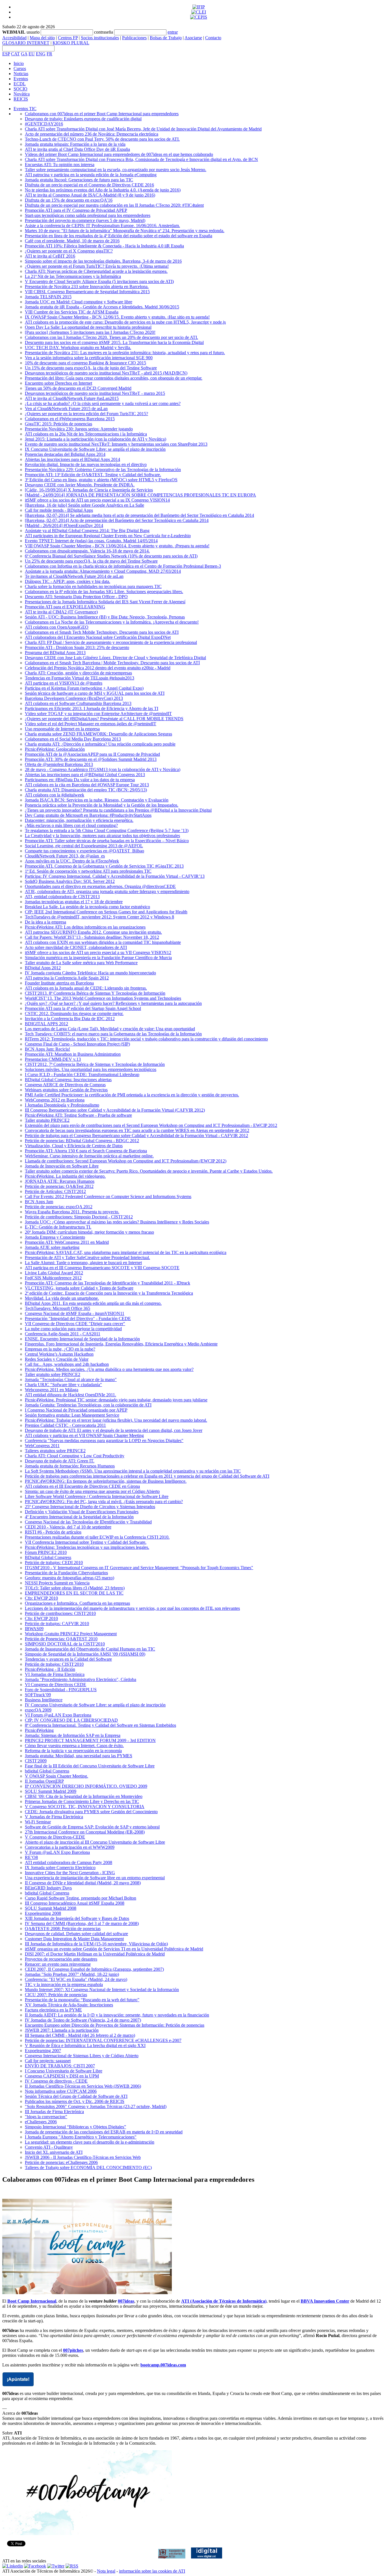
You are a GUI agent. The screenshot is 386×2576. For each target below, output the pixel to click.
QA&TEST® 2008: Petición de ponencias (63, 1929)
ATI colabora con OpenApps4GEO (57, 627)
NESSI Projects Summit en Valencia (57, 1583)
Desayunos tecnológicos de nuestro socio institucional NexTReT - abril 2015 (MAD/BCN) (106, 373)
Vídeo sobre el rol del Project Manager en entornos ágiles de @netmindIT (91, 724)
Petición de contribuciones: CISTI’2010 (60, 1613)
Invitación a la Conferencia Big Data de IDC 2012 (70, 1019)
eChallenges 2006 (41, 2122)
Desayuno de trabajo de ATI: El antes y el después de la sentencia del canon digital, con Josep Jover (114, 1430)
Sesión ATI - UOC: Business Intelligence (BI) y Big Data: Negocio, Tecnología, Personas (105, 617)
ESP (6, 54)
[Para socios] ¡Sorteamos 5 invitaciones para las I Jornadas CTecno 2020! (90, 332)
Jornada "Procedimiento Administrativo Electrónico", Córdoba (81, 1679)
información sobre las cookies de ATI (152, 2571)
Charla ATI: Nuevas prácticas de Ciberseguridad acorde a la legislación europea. (96, 271)
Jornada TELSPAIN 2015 (48, 297)
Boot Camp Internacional (32, 2301)
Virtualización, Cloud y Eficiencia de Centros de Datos (74, 1146)
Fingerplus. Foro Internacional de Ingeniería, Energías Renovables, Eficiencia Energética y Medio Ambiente (121, 1344)
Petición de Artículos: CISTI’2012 (55, 1191)
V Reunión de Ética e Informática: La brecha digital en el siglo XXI (85, 2045)
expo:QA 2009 (38, 1710)
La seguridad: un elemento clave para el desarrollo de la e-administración (90, 2142)
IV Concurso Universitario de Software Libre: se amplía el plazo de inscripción (95, 1705)
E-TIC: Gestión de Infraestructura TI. (58, 1227)
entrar (173, 32)
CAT (15, 54)
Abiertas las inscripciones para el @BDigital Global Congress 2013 (85, 775)
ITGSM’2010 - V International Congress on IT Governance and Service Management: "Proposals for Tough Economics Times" (139, 1568)
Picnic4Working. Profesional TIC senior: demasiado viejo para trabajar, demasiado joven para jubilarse (116, 1400)
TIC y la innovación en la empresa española (64, 1984)
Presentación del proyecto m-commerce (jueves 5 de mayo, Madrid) (85, 220)
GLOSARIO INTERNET (26, 43)
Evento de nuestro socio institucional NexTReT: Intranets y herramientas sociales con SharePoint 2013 (116, 444)
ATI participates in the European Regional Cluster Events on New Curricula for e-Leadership (108, 536)
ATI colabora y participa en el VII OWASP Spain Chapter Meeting (84, 1435)
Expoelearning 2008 (43, 1913)
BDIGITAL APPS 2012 (46, 1024)
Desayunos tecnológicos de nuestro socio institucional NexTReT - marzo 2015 (95, 393)
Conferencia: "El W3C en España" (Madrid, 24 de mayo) (76, 1979)
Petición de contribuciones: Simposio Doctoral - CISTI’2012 (79, 1217)
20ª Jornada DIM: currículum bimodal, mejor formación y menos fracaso (89, 1232)
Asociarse (193, 38)
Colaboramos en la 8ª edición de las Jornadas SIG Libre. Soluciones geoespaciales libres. (104, 592)
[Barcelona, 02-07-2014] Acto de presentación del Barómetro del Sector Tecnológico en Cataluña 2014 (117, 520)
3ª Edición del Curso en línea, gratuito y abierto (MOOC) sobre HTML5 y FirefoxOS (101, 480)
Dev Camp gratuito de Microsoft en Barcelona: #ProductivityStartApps (88, 815)
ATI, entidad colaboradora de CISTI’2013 (62, 897)
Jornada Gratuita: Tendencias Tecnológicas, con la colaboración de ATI (88, 1405)
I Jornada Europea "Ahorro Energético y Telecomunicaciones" (81, 2137)
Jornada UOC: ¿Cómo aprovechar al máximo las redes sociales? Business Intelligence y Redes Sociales (117, 1222)
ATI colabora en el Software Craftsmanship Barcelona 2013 (78, 703)
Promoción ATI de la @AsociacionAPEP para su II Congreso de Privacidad (92, 754)
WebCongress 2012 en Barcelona (55, 1100)
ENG (41, 54)
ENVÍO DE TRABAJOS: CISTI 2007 (60, 2066)
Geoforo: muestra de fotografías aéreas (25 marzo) (70, 1578)
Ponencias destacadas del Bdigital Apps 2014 (65, 454)
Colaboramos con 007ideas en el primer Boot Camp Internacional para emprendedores (102, 114)
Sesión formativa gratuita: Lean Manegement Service (72, 1415)
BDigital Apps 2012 (43, 968)
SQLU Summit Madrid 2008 (51, 1908)
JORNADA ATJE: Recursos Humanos (60, 1181)
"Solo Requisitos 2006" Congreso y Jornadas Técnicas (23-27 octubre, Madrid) (96, 2106)
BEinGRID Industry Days (48, 1888)
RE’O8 (31, 1857)
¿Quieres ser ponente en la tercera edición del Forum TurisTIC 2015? (86, 414)
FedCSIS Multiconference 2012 (53, 1278)
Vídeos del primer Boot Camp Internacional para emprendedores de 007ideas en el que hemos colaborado (119, 154)
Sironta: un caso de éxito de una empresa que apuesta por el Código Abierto (92, 1491)
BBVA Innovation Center (325, 2301)
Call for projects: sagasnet (48, 2061)
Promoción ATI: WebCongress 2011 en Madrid (67, 1242)
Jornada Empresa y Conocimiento (55, 1237)
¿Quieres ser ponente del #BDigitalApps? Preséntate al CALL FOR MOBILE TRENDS (104, 719)
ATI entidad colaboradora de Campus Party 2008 (69, 1862)
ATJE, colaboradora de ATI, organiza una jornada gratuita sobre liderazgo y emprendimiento (107, 891)
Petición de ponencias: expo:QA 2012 (59, 1207)
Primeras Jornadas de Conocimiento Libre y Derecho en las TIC (82, 1801)
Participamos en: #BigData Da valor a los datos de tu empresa (80, 780)
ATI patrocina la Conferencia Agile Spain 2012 (67, 978)
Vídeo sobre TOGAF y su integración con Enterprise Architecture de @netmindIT (98, 714)
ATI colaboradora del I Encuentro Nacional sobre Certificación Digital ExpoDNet (98, 637)
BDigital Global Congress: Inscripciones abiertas (68, 1080)
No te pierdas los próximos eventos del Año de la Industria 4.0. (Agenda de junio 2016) (103, 190)
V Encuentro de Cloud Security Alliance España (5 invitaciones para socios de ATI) (99, 281)
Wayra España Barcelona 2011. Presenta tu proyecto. (72, 1212)
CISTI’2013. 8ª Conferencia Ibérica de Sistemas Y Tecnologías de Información (95, 993)
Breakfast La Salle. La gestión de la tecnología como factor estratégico (87, 907)
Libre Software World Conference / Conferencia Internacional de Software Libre (97, 1496)
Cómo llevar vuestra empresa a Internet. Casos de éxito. (74, 1746)
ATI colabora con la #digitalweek (55, 795)
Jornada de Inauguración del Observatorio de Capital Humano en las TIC (90, 1649)
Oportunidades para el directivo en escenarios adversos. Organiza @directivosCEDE (100, 886)
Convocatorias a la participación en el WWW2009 (70, 1847)
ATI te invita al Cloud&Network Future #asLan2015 (72, 398)
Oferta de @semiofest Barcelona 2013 (59, 764)
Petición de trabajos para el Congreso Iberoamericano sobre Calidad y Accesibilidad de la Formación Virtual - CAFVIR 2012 (136, 1135)
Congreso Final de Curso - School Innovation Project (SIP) (77, 1044)
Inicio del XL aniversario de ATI (54, 2152)
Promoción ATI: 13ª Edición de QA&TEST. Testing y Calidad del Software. (93, 475)
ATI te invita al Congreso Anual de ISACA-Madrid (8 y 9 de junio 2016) (90, 195)
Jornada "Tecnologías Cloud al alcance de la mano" (71, 1380)
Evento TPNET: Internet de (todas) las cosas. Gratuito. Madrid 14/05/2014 (91, 541)
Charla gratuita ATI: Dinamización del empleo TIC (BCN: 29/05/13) (86, 790)
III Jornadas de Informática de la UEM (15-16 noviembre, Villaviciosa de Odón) (96, 1944)
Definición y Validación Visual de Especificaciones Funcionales (82, 1512)
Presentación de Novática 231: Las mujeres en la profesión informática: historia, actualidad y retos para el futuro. (125, 353)
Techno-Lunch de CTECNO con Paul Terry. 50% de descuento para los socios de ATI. (102, 139)
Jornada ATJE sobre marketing (52, 1247)
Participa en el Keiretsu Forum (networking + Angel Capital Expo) (84, 688)
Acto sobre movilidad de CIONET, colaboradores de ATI (76, 947)
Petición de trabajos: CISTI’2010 (54, 1664)
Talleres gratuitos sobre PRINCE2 (55, 1451)
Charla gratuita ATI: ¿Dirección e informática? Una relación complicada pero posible (100, 744)
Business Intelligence (44, 1700)
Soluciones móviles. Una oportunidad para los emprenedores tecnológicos (91, 1069)
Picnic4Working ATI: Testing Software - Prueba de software (78, 1115)
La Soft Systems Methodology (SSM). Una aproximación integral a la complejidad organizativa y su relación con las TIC (133, 1471)
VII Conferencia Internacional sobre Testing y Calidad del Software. (86, 1542)
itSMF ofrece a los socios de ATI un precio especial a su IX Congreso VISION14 (97, 500)
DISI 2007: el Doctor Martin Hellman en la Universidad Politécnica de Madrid (95, 1954)
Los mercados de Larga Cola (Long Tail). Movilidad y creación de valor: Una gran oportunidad (110, 1029)
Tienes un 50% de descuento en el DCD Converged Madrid (78, 388)
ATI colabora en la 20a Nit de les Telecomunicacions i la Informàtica (86, 434)
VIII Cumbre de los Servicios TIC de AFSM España (72, 312)
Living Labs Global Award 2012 (54, 1273)
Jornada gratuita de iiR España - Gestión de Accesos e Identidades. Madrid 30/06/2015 (102, 307)
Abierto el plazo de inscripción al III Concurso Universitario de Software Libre (95, 1842)
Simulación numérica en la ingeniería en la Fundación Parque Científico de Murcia (98, 958)
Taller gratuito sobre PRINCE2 (53, 1374)
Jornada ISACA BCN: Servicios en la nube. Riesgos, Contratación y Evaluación (97, 800)
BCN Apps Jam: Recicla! (47, 1049)
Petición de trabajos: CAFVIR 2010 (57, 1624)
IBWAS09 (34, 1629)
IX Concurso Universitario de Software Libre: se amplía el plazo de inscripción (95, 449)
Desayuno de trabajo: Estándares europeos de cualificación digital (83, 119)
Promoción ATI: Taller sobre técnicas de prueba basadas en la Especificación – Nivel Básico (107, 841)
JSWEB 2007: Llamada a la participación (62, 2030)
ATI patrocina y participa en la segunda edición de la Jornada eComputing (91, 175)
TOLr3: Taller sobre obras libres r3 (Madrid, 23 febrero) (75, 1588)
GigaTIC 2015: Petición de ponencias (58, 424)
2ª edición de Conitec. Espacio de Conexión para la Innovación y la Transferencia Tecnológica (109, 1293)
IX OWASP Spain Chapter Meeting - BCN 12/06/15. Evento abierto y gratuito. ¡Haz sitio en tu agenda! (117, 317)
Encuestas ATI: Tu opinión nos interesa (60, 165)
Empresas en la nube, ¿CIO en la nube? (60, 1349)
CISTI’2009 (36, 1761)
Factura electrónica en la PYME (53, 2010)
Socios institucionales (100, 38)
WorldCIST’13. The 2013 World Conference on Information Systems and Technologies (103, 998)
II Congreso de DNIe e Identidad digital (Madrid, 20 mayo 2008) (83, 1883)
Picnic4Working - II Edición (50, 1669)
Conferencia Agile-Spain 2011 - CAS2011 (63, 1334)
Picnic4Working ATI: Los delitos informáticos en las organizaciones (85, 927)
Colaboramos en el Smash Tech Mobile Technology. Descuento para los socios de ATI (102, 632)
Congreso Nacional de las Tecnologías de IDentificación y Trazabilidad (88, 1522)
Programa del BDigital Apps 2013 (55, 653)
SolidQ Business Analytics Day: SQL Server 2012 (70, 881)
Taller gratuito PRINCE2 (47, 1120)
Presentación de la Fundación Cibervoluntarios (66, 1573)
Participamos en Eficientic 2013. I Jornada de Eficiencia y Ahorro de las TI (92, 708)
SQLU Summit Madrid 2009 (51, 1791)
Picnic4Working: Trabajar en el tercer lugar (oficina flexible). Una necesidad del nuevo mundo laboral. (116, 1420)
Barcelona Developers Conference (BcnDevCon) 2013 (74, 698)
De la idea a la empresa (45, 922)
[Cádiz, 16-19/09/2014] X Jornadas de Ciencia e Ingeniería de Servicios (89, 490)
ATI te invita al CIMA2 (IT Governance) (61, 612)
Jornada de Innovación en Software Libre (62, 1166)
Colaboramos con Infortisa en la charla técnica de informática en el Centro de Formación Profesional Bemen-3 (123, 566)
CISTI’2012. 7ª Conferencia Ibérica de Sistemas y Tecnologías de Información (95, 1064)
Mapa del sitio (42, 38)
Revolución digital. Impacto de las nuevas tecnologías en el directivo (86, 464)
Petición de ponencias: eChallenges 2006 (61, 2162)
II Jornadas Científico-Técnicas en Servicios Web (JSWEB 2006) (83, 2086)
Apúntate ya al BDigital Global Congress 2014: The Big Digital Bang (87, 531)
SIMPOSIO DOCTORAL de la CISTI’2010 (65, 1644)
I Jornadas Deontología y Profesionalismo (62, 1105)
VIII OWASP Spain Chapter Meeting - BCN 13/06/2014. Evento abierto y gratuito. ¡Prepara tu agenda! (117, 546)
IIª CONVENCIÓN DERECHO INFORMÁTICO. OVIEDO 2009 (86, 1786)
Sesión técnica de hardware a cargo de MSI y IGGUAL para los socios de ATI (95, 693)
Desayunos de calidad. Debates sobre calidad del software (76, 1934)
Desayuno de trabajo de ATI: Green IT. (60, 1461)
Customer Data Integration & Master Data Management (74, 1939)
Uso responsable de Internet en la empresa (62, 729)
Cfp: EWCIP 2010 (41, 1598)
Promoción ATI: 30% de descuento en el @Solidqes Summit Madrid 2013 (91, 759)
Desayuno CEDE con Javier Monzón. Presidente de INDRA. (80, 485)
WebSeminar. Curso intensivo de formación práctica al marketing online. (89, 1156)
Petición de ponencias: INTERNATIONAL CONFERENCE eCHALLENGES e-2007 (103, 2040)
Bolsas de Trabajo (166, 38)
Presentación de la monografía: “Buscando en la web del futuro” (82, 2000)
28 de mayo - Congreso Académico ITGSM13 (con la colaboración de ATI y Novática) (103, 769)
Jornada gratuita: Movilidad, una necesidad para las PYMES (79, 1756)
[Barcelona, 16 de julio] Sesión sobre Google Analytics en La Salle (84, 505)
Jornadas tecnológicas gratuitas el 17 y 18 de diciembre (74, 902)
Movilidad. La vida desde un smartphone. (62, 1298)
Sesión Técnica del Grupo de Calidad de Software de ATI (76, 2096)
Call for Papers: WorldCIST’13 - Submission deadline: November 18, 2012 (92, 937)
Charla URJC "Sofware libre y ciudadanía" (63, 1385)
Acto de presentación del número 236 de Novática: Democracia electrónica (92, 134)
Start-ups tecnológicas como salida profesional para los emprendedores (88, 215)
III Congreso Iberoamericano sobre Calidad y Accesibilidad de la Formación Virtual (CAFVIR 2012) (115, 1110)
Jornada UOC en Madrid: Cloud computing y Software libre (79, 302)
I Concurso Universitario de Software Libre (64, 2071)
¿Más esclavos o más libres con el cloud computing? (71, 825)
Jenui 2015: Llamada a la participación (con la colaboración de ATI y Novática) (96, 439)
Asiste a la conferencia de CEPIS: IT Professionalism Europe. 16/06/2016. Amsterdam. (102, 226)
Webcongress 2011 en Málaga (52, 1390)
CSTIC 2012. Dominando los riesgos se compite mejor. (74, 1013)
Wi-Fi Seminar (38, 1822)
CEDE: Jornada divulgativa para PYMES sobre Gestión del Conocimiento (91, 1812)
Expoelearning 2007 (43, 2051)
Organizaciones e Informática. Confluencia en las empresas (77, 1603)
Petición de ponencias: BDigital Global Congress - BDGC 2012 (82, 1141)
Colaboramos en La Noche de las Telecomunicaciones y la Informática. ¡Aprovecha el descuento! (112, 622)
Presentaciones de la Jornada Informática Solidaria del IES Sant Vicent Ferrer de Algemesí (105, 602)
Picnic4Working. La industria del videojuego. (65, 1176)
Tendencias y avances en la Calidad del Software (68, 1659)
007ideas (126, 2301)
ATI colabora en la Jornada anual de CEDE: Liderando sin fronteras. (86, 988)
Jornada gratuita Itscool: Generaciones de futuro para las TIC (79, 180)
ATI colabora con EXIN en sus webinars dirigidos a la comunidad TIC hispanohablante (103, 942)
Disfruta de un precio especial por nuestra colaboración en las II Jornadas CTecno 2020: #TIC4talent (114, 205)
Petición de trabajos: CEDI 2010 (54, 1563)
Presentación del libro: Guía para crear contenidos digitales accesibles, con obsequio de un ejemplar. (114, 378)
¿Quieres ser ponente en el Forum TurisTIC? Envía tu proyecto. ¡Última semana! (97, 266)
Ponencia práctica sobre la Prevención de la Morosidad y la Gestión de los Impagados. (102, 805)
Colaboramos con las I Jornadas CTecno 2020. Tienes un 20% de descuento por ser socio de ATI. (111, 337)
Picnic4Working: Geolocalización (55, 749)
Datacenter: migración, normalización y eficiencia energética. (79, 820)
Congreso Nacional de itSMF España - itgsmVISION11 (75, 1313)
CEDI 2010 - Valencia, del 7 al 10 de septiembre (68, 1527)
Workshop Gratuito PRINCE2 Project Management (71, 1634)
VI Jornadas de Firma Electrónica (55, 1674)
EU (32, 54)
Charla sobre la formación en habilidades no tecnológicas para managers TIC (93, 586)
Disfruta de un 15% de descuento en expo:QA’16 (69, 200)
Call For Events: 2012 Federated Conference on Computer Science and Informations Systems (108, 1196)
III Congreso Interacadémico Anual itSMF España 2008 (75, 1903)
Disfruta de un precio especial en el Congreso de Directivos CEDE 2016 (89, 185)
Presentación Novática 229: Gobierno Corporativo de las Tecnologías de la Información (103, 470)
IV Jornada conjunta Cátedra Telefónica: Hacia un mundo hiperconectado (90, 973)
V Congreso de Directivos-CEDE (55, 1837)
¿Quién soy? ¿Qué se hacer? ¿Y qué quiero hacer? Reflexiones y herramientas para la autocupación (113, 1003)
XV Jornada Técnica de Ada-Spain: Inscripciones (69, 2005)
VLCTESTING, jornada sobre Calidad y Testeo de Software (79, 1288)
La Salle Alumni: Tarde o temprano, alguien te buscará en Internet (83, 1263)
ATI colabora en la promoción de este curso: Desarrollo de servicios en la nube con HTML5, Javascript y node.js (125, 322)
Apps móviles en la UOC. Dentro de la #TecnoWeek (72, 861)
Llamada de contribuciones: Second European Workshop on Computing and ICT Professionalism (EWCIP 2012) (126, 1161)
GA (24, 54)
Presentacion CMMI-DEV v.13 (53, 1059)
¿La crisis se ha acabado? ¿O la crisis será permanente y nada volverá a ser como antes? (103, 403)
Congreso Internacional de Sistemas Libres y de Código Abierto (82, 2056)
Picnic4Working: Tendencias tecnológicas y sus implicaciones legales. (87, 1547)
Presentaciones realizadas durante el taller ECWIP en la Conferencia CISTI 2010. (97, 1537)
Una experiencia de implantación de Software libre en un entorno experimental (95, 1878)
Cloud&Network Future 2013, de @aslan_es (65, 856)
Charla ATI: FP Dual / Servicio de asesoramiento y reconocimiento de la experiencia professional (111, 642)
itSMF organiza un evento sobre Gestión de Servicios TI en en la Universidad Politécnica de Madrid (114, 1949)
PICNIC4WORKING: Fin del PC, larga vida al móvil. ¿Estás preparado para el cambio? (104, 1502)
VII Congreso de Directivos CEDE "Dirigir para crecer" (75, 1324)
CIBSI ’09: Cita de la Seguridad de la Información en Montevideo (84, 1796)
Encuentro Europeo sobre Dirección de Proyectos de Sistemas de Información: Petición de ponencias (115, 2025)
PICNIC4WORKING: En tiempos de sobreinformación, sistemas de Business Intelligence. (106, 1481)
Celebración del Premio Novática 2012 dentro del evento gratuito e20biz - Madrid (98, 668)
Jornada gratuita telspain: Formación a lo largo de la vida (75, 144)
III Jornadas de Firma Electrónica (54, 2112)
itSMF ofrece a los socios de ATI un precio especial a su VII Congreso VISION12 (98, 952)
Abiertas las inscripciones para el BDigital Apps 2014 (72, 459)
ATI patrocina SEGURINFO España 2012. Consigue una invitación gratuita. (93, 932)
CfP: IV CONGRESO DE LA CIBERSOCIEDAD (71, 1720)
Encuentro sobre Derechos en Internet (58, 383)
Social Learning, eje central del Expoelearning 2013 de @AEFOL (84, 846)
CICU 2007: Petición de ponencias (56, 1995)
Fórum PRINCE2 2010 (46, 1552)
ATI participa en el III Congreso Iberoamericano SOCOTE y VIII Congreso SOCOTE (102, 1268)
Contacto (213, 38)
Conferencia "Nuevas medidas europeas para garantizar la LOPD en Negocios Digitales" (104, 1441)
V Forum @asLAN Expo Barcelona (57, 1852)
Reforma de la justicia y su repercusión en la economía (73, 1751)
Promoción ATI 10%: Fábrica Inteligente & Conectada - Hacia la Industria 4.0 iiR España (104, 246)
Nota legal (106, 2571)
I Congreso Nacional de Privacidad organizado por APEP (76, 1410)
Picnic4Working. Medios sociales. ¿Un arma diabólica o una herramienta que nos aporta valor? (109, 1369)
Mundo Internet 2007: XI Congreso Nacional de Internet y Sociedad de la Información (102, 1990)
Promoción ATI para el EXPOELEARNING (65, 607)
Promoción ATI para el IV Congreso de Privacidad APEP (76, 210)
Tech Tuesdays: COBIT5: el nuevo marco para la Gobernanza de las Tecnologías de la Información (113, 1034)
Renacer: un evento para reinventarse (58, 1964)
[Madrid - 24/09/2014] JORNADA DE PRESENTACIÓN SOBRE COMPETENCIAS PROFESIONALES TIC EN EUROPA (140, 495)
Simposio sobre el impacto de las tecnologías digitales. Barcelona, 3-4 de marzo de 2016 (103, 261)
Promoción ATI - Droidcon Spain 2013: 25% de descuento (77, 647)
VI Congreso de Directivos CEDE (56, 1685)
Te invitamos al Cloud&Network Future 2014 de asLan (74, 576)
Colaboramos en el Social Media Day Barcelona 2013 (73, 739)
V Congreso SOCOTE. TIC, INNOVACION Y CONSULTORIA (85, 1807)
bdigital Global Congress (47, 1771)
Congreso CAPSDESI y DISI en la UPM (62, 2076)
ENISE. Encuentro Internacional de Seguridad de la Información (82, 1339)
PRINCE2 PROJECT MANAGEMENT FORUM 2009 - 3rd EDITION (90, 1740)
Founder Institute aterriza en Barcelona (59, 983)
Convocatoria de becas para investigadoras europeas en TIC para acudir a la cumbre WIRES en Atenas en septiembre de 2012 (137, 1130)
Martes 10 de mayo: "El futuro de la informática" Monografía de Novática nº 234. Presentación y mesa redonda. (125, 231)
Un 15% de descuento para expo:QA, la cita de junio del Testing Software (91, 368)
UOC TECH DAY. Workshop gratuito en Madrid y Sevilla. (78, 348)
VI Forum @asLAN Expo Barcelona (58, 1715)
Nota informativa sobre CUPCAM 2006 (61, 2091)
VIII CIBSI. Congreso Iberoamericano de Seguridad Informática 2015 (87, 292)
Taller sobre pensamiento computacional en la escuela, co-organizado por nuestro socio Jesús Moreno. (116, 170)
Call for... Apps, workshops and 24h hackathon (67, 1364)
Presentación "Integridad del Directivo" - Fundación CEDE (78, 1319)
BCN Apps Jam (39, 1202)
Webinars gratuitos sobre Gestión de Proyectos (66, 1090)
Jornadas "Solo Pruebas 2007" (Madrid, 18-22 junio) (72, 1974)
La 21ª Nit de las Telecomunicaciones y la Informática (73, 276)
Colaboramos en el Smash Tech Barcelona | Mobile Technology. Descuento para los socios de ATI (112, 663)
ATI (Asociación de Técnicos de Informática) (224, 2301)
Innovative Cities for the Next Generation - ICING (70, 1873)
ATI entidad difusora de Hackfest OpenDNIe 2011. (71, 1395)
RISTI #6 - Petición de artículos (53, 1532)
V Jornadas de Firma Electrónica (54, 1817)
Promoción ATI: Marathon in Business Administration (73, 1054)
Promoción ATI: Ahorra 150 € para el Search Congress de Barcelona (86, 1151)
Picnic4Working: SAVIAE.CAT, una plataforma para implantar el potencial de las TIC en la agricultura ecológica (126, 1252)
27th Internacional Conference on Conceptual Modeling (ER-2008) (85, 1832)
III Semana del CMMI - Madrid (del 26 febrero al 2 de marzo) (80, 2035)
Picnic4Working (39, 1730)
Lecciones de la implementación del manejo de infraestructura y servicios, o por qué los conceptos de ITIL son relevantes (132, 1608)
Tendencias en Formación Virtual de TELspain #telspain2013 (80, 678)
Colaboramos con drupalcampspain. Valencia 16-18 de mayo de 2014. (87, 551)
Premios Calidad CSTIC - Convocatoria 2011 (65, 1425)
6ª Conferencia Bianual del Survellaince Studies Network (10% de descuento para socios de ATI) (111, 556)
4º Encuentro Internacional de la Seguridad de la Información (79, 1517)
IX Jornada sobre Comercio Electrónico (60, 1868)
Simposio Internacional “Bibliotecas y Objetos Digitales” (75, 2127)
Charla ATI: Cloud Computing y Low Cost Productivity (75, 1456)
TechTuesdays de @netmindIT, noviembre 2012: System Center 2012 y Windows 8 (99, 917)
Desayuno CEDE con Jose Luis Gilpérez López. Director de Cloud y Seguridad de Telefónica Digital (115, 658)
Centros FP (68, 38)
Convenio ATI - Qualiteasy (49, 2147)
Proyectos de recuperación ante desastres (61, 1959)
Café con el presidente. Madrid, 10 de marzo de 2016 (72, 241)
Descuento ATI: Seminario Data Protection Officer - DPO (76, 597)
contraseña (104, 32)
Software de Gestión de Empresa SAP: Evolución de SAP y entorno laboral (92, 1827)
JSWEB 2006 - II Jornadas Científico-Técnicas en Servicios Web (83, 2157)
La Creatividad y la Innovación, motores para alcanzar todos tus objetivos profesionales (102, 836)
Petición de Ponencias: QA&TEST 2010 (61, 1639)
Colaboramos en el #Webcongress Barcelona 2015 (70, 419)
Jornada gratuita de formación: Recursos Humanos (70, 1466)
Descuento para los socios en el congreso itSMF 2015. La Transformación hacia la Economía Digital (114, 342)
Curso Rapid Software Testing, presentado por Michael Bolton (81, 1898)
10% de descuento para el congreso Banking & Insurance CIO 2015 (85, 363)
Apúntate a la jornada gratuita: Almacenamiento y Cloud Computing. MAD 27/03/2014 (103, 571)
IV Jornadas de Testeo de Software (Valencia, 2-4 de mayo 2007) (83, 2020)
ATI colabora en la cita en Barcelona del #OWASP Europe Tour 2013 (87, 785)
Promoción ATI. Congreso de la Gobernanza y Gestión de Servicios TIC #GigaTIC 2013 (104, 866)
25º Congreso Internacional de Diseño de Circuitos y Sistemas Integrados (90, 1507)
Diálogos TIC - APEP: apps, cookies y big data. (68, 581)
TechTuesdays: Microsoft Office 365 (58, 1308)
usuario (33, 32)
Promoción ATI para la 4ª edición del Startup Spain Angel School (83, 1008)
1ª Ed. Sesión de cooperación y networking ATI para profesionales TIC (88, 871)
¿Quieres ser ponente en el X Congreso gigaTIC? (69, 251)
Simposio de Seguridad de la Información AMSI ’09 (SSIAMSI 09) (85, 1654)
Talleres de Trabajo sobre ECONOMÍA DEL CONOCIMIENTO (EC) (88, 2167)
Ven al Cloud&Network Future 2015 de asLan (66, 409)
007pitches (73, 2350)
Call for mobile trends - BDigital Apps (59, 510)
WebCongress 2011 (42, 1446)
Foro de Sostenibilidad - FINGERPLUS (61, 1690)
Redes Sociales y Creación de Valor (57, 1359)
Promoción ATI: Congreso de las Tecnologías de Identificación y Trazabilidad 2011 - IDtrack (108, 1283)
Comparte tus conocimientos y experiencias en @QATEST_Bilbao (84, 851)
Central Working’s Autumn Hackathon (59, 1354)
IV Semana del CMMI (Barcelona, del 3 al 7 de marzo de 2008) (82, 1923)
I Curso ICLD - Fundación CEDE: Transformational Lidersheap (82, 1074)
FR (49, 54)
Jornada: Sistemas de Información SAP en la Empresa (73, 1735)
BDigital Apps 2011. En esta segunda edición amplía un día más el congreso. (93, 1303)
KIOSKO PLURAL (71, 43)
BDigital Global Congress (48, 1557)
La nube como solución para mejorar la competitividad (73, 1329)
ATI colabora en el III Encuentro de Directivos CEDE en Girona (82, 1486)
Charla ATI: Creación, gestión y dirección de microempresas (78, 673)
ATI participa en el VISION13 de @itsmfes (64, 683)
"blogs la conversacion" (46, 2117)
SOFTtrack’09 (38, 1695)
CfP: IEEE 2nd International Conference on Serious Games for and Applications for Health (106, 912)
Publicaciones (134, 38)
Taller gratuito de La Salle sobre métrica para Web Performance (81, 963)
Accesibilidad (14, 38)
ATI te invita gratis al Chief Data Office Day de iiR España (77, 149)
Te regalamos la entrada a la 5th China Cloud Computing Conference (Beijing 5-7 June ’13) (107, 830)
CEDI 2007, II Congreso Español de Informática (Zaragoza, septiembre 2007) (94, 1969)
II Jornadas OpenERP (44, 1781)
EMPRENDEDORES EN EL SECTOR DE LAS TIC (74, 1593)
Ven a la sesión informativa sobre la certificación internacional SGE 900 (89, 358)
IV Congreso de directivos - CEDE (56, 2081)
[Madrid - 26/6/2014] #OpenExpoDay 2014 (64, 525)
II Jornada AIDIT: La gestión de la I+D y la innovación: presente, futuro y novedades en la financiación (117, 2015)
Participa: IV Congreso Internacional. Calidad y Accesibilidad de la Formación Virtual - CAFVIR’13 (115, 876)
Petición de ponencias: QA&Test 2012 (59, 1186)
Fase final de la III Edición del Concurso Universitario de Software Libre (90, 1766)
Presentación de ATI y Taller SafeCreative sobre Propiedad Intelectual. (87, 1257)
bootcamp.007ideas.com (163, 2365)
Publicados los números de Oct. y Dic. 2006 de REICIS (75, 2101)
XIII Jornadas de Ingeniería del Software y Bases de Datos (77, 1918)
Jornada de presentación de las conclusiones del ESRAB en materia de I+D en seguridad (104, 2132)
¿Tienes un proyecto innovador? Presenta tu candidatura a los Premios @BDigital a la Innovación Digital (118, 810)
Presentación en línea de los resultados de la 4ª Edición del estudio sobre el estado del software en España (119, 236)
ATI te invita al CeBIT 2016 (50, 256)
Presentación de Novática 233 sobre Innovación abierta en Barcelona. (87, 287)
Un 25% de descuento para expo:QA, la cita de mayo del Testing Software (91, 561)
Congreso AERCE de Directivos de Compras (65, 1085)
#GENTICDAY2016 (44, 124)
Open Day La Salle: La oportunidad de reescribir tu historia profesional (88, 327)
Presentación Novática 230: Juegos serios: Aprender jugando (79, 429)
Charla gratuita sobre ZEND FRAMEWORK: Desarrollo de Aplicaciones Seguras (98, 734)
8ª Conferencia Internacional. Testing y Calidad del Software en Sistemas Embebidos (100, 1725)
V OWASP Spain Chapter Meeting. (57, 1776)
